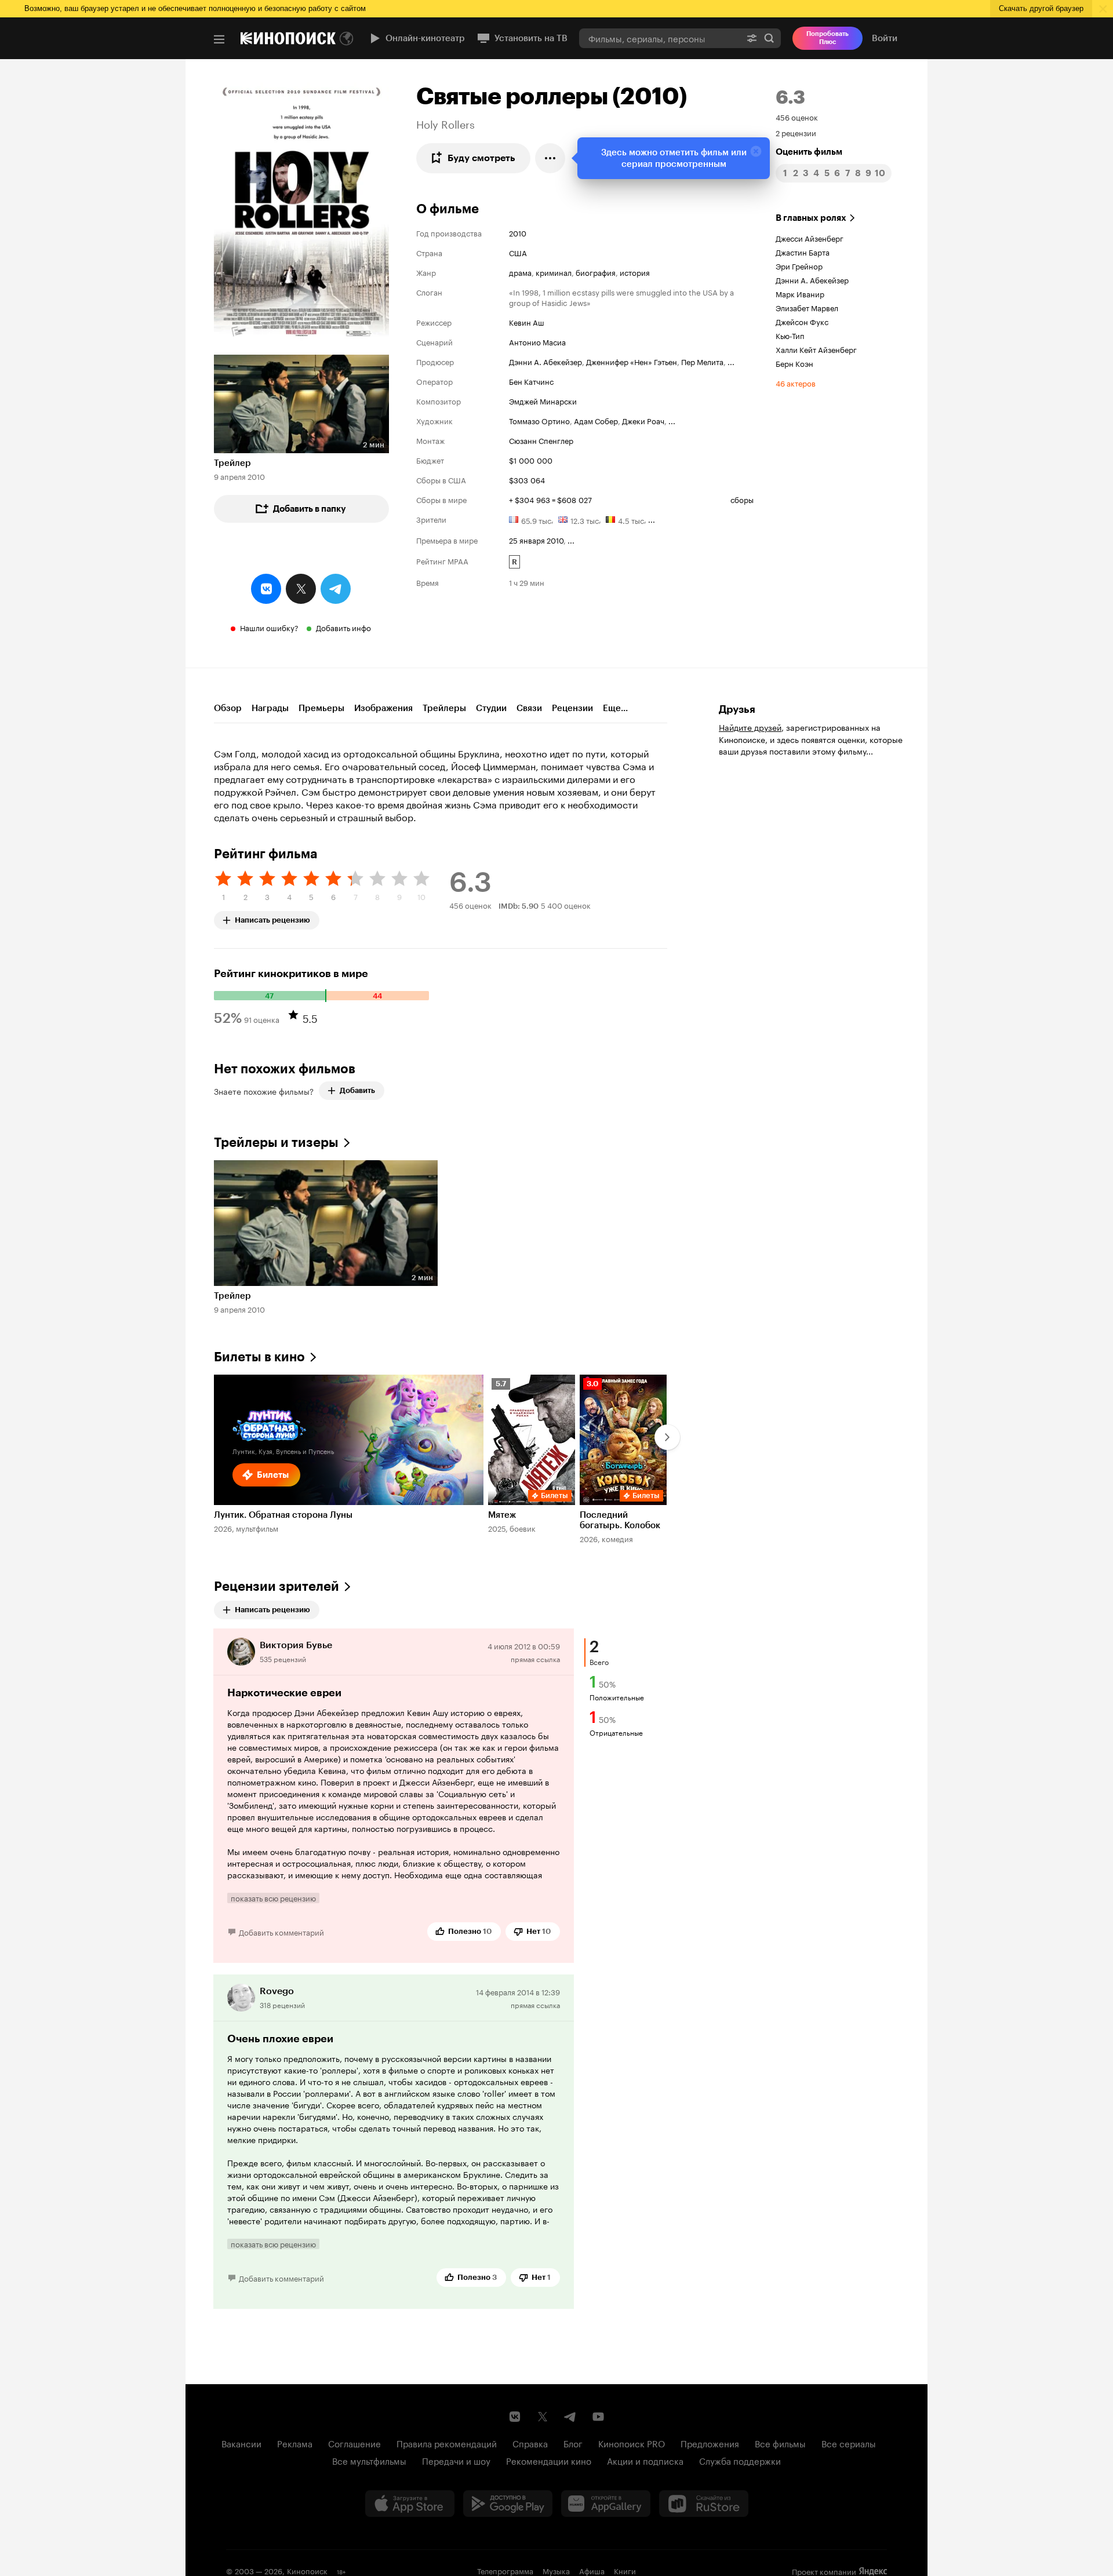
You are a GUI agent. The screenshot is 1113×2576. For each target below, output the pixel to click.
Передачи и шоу (456, 2460)
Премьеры (321, 708)
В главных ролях (811, 218)
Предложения (710, 2443)
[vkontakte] (266, 589)
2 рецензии (796, 132)
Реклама (295, 2443)
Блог (573, 2443)
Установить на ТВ (531, 38)
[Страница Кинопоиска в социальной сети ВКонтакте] (515, 2417)
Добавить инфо (343, 627)
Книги (625, 2570)
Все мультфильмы (369, 2460)
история (635, 272)
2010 (518, 232)
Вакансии (241, 2443)
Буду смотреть (481, 158)
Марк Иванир (800, 293)
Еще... (615, 708)
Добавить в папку (310, 509)
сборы (742, 499)
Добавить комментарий (281, 1932)
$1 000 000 (531, 460)
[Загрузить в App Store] (410, 2504)
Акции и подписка (645, 2460)
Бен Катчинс (531, 381)
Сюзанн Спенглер (541, 440)
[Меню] (219, 39)
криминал (554, 272)
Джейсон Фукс (802, 321)
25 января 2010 (536, 540)
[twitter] (301, 589)
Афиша (592, 2570)
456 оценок (797, 116)
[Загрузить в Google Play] (508, 2504)
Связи (529, 708)
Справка (530, 2443)
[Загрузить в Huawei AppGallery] (606, 2504)
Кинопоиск (307, 2570)
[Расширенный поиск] (752, 38)
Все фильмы (780, 2443)
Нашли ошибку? (269, 627)
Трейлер (232, 463)
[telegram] (336, 589)
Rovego (277, 1991)
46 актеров (796, 382)
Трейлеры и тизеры (276, 1143)
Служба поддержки (740, 2460)
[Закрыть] (756, 151)
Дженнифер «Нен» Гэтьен (632, 361)
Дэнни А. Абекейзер (545, 361)
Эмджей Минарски (543, 400)
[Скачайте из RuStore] (704, 2504)
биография (596, 272)
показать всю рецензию (273, 1898)
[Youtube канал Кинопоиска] (598, 2417)
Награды (270, 708)
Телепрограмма (505, 2570)
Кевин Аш (527, 322)
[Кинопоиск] (288, 38)
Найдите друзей (750, 727)
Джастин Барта (803, 252)
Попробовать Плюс (828, 38)
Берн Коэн (794, 363)
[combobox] (660, 38)
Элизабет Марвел (807, 307)
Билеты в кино (259, 1357)
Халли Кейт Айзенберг (816, 349)
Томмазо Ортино (539, 420)
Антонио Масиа (537, 341)
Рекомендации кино (549, 2460)
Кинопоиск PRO (632, 2443)
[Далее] (667, 1437)
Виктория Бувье (296, 1645)
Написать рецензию (272, 918)
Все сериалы (849, 2443)
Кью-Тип (790, 335)
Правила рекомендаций (447, 2443)
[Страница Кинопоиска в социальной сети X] (543, 2417)
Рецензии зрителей (277, 1586)
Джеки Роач (643, 420)
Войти (885, 38)
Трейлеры (444, 708)
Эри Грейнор (799, 265)
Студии (491, 708)
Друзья (737, 709)
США (518, 252)
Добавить (357, 1090)
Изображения (383, 708)
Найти (769, 38)
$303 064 (527, 479)
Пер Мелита (702, 361)
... (731, 361)
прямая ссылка (535, 1658)
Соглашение (354, 2443)
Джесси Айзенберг (810, 238)
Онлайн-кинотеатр (425, 38)
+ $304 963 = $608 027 (550, 499)
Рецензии (572, 708)
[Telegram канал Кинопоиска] (570, 2417)
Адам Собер (596, 420)
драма (520, 272)
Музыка (556, 2570)
